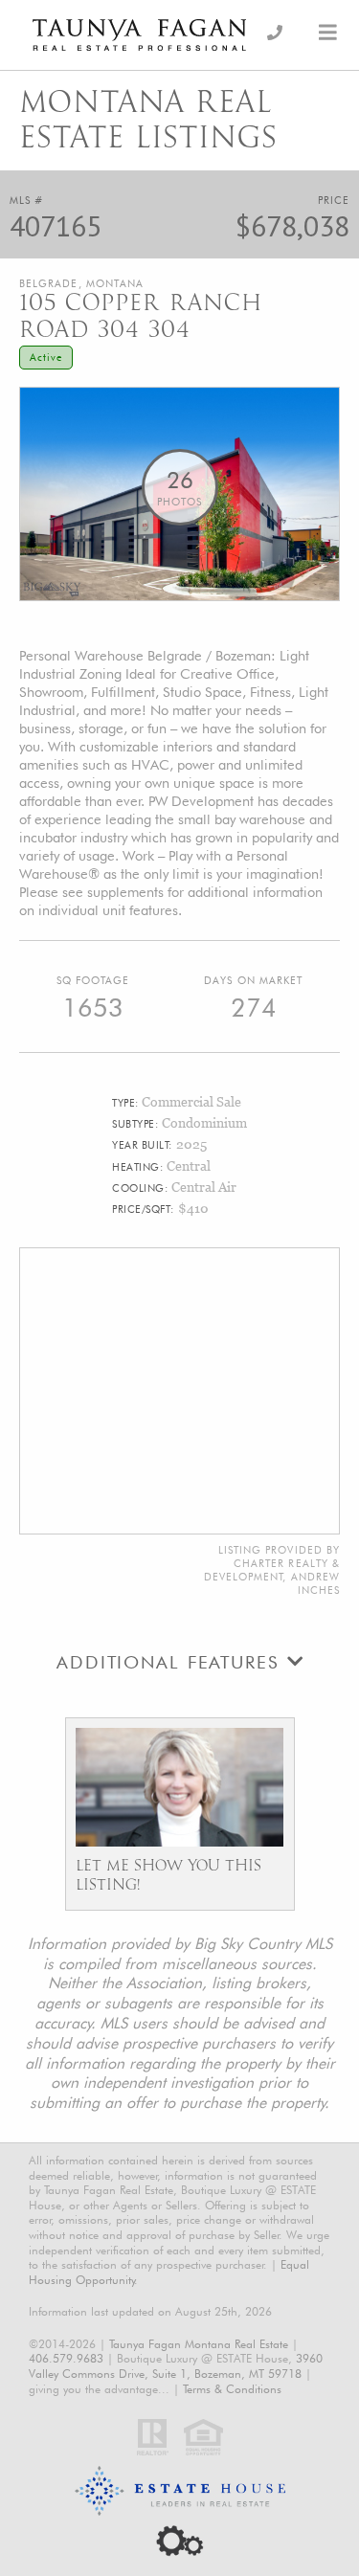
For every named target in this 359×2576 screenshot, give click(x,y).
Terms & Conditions (232, 2389)
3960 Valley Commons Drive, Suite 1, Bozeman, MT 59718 (176, 2366)
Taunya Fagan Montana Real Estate (199, 2344)
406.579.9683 (66, 2358)
